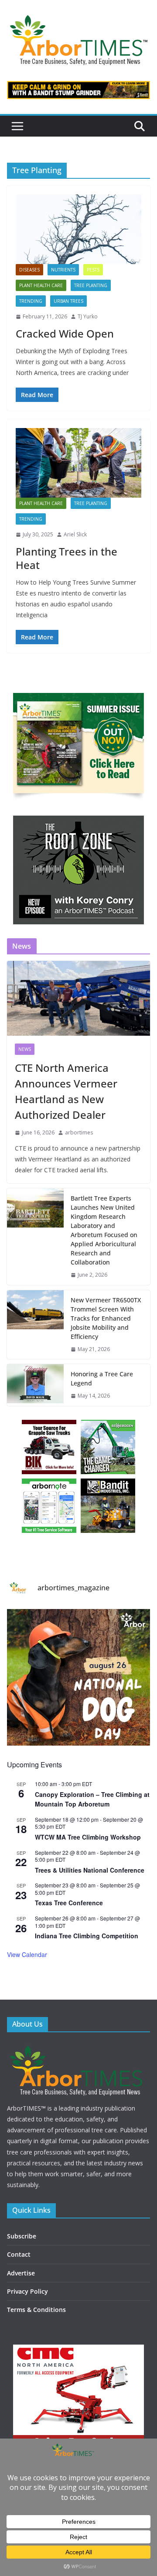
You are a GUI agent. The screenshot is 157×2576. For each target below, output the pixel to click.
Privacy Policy (27, 2291)
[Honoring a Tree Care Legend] (35, 1385)
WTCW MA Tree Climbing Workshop (88, 1837)
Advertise (21, 2273)
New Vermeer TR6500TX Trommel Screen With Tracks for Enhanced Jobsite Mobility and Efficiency (106, 1318)
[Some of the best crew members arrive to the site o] (78, 1680)
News (25, 1049)
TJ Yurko (88, 316)
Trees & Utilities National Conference (90, 1870)
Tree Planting (91, 285)
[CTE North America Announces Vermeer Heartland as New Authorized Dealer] (78, 998)
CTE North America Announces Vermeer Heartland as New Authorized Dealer (66, 1091)
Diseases (29, 270)
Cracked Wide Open (65, 333)
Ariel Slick (75, 534)
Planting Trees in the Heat (67, 558)
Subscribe (22, 2236)
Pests (93, 270)
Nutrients (63, 270)
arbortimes (79, 1132)
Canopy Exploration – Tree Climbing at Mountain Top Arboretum (92, 1799)
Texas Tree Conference (69, 1903)
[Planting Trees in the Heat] (78, 463)
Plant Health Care (41, 285)
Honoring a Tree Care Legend (102, 1378)
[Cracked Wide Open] (78, 229)
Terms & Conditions (36, 2310)
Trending (31, 301)
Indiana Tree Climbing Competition (87, 1936)
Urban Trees (68, 301)
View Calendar (27, 1954)
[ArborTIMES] (78, 2046)
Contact (19, 2254)
